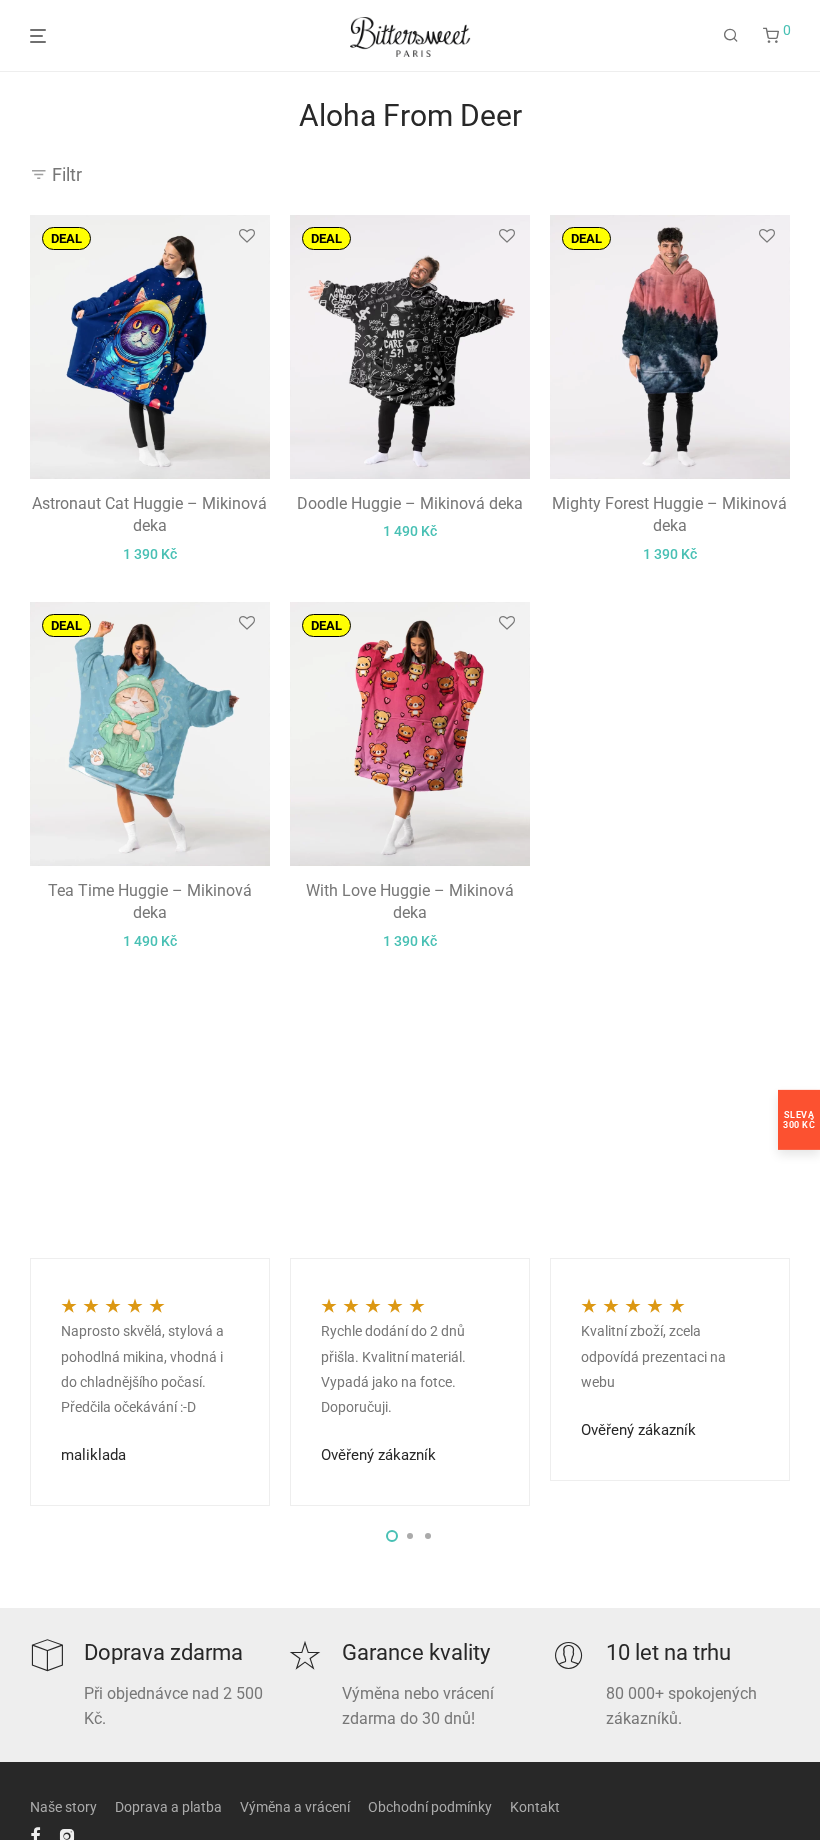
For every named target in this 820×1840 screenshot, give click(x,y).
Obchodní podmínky (430, 1807)
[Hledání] (731, 36)
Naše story (63, 1807)
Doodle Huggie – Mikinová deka (410, 503)
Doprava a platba (168, 1807)
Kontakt (535, 1807)
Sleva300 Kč (799, 1120)
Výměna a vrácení (295, 1807)
